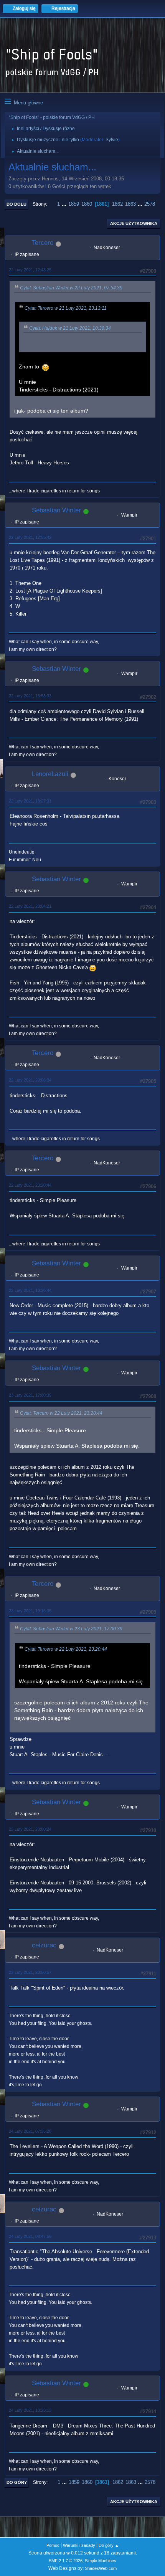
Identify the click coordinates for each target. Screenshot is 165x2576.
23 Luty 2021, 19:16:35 (30, 1611)
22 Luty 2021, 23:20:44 (30, 1185)
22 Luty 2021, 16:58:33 (30, 696)
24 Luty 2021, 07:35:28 (30, 2131)
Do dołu (16, 204)
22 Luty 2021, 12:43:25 (30, 270)
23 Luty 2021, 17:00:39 (30, 1395)
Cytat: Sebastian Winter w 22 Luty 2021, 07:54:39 (71, 288)
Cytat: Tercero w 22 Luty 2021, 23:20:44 (61, 1413)
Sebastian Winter (56, 510)
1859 (74, 204)
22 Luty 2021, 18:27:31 (30, 801)
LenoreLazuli (50, 774)
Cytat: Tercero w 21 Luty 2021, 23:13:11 (66, 308)
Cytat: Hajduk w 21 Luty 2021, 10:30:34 (70, 328)
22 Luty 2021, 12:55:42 (30, 537)
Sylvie (112, 140)
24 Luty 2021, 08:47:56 (30, 2236)
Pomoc (53, 2545)
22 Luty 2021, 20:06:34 (30, 1080)
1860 (87, 204)
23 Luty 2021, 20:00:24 (30, 1829)
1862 (117, 204)
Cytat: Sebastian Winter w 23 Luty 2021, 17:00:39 (71, 1629)
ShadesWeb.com (101, 2568)
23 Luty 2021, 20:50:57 (30, 1972)
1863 (130, 204)
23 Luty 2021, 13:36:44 (30, 1290)
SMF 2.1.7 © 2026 (66, 2561)
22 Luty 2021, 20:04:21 (30, 906)
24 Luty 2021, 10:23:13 (30, 2410)
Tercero (43, 243)
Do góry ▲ (109, 2545)
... (65, 204)
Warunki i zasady (79, 2545)
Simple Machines (101, 2561)
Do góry (17, 2482)
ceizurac (44, 1945)
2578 (150, 204)
